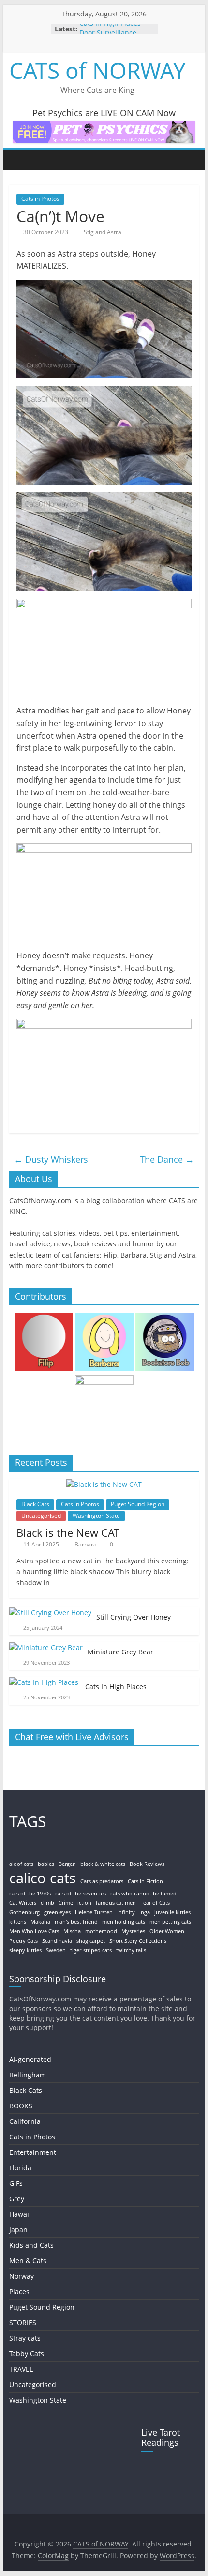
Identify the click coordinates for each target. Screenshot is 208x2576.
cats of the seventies (81, 1894)
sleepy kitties (25, 1950)
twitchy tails (131, 1950)
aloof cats (21, 1864)
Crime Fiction (75, 1903)
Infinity (126, 1912)
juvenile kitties (172, 1912)
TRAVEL (21, 2369)
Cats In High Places (111, 29)
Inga (145, 1912)
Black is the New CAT (68, 1532)
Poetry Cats (23, 1941)
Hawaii (20, 2214)
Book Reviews (147, 1864)
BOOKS (21, 2106)
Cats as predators (102, 1881)
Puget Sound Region (138, 1504)
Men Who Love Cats (34, 1931)
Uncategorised (41, 1516)
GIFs (16, 2183)
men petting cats (170, 1922)
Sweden (56, 1950)
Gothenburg (24, 1912)
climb (47, 1903)
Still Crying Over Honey (134, 1617)
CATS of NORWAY (97, 70)
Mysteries (133, 1931)
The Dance (167, 1159)
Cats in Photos (40, 199)
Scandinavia (57, 1941)
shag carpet (91, 1941)
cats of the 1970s (30, 1894)
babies (46, 1864)
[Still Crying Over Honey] (50, 1613)
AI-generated (30, 2059)
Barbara (86, 1544)
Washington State (96, 1516)
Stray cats (25, 2338)
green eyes (57, 1912)
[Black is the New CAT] (104, 1484)
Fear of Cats (155, 1903)
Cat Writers (23, 1903)
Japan (18, 2230)
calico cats (43, 1878)
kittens (18, 1922)
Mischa (72, 1931)
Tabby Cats (27, 2354)
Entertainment (33, 2152)
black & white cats (103, 1864)
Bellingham (28, 2075)
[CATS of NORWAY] (19, 160)
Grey (17, 2199)
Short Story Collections (138, 1941)
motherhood (101, 1931)
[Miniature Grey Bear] (46, 1647)
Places (19, 2292)
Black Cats (35, 1504)
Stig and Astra (103, 232)
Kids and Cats (31, 2245)
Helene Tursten (94, 1912)
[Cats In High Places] (45, 1682)
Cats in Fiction (145, 1881)
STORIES (23, 2323)
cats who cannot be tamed (143, 1894)
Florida (20, 2168)
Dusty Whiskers (51, 1159)
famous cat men (116, 1903)
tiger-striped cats (91, 1950)
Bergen (67, 1864)
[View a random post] (189, 160)
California (25, 2121)
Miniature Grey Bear (120, 1652)
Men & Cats (28, 2261)
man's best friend (76, 1922)
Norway (22, 2276)
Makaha (40, 1922)
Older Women (167, 1931)
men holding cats (124, 1922)
